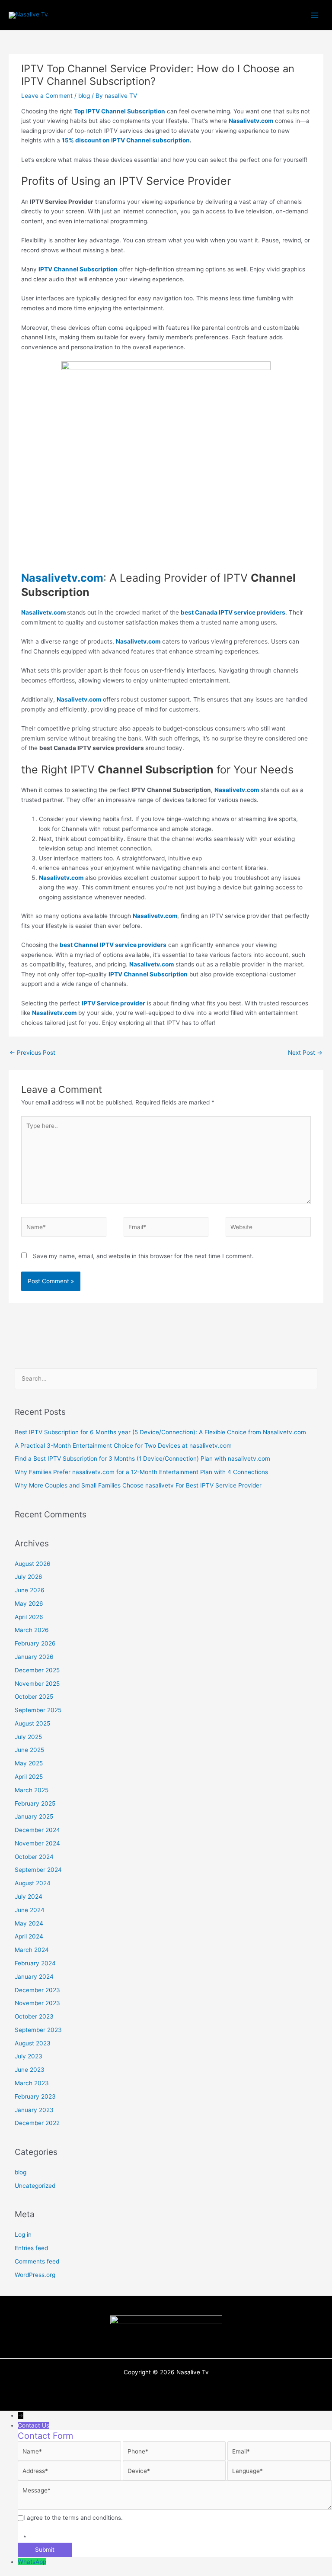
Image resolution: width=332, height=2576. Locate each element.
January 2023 (34, 2110)
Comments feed (37, 2261)
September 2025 (38, 1710)
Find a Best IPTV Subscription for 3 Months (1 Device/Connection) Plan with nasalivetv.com (142, 1459)
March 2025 (32, 1790)
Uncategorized (35, 2186)
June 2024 (30, 1910)
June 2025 (29, 1750)
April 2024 (29, 1936)
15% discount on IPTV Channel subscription (126, 140)
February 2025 (35, 1803)
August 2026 (33, 1564)
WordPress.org (35, 2275)
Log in (23, 2235)
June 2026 (30, 1590)
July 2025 (28, 1737)
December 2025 (37, 1670)
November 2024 (37, 1843)
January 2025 (34, 1816)
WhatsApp (32, 2562)
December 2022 (37, 2123)
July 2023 (29, 2056)
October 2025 (34, 1697)
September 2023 (38, 2030)
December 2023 (37, 1990)
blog (84, 96)
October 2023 (34, 2016)
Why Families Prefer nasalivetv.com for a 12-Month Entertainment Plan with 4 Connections (141, 1472)
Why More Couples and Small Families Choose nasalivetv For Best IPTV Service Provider (138, 1485)
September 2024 (38, 1870)
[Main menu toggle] (315, 15)
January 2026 (34, 1657)
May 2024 (29, 1923)
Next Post (305, 1053)
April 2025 (29, 1777)
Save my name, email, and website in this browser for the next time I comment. (143, 1256)
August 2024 (33, 1883)
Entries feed (31, 2248)
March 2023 (32, 2083)
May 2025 (29, 1763)
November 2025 (37, 1684)
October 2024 (34, 1857)
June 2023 (30, 2070)
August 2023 (33, 2043)
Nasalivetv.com (54, 1013)
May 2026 (29, 1604)
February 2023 (35, 2096)
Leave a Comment (47, 96)
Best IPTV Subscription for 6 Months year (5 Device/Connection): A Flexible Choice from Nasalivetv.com (160, 1432)
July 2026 (29, 1577)
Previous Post (32, 1053)
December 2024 (37, 1830)
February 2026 (35, 1643)
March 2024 (32, 1950)
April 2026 (29, 1617)
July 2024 (29, 1897)
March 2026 (32, 1630)
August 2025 (32, 1723)
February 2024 (35, 1963)
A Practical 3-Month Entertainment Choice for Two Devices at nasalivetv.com (123, 1446)
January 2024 (34, 1977)
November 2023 (37, 2003)
